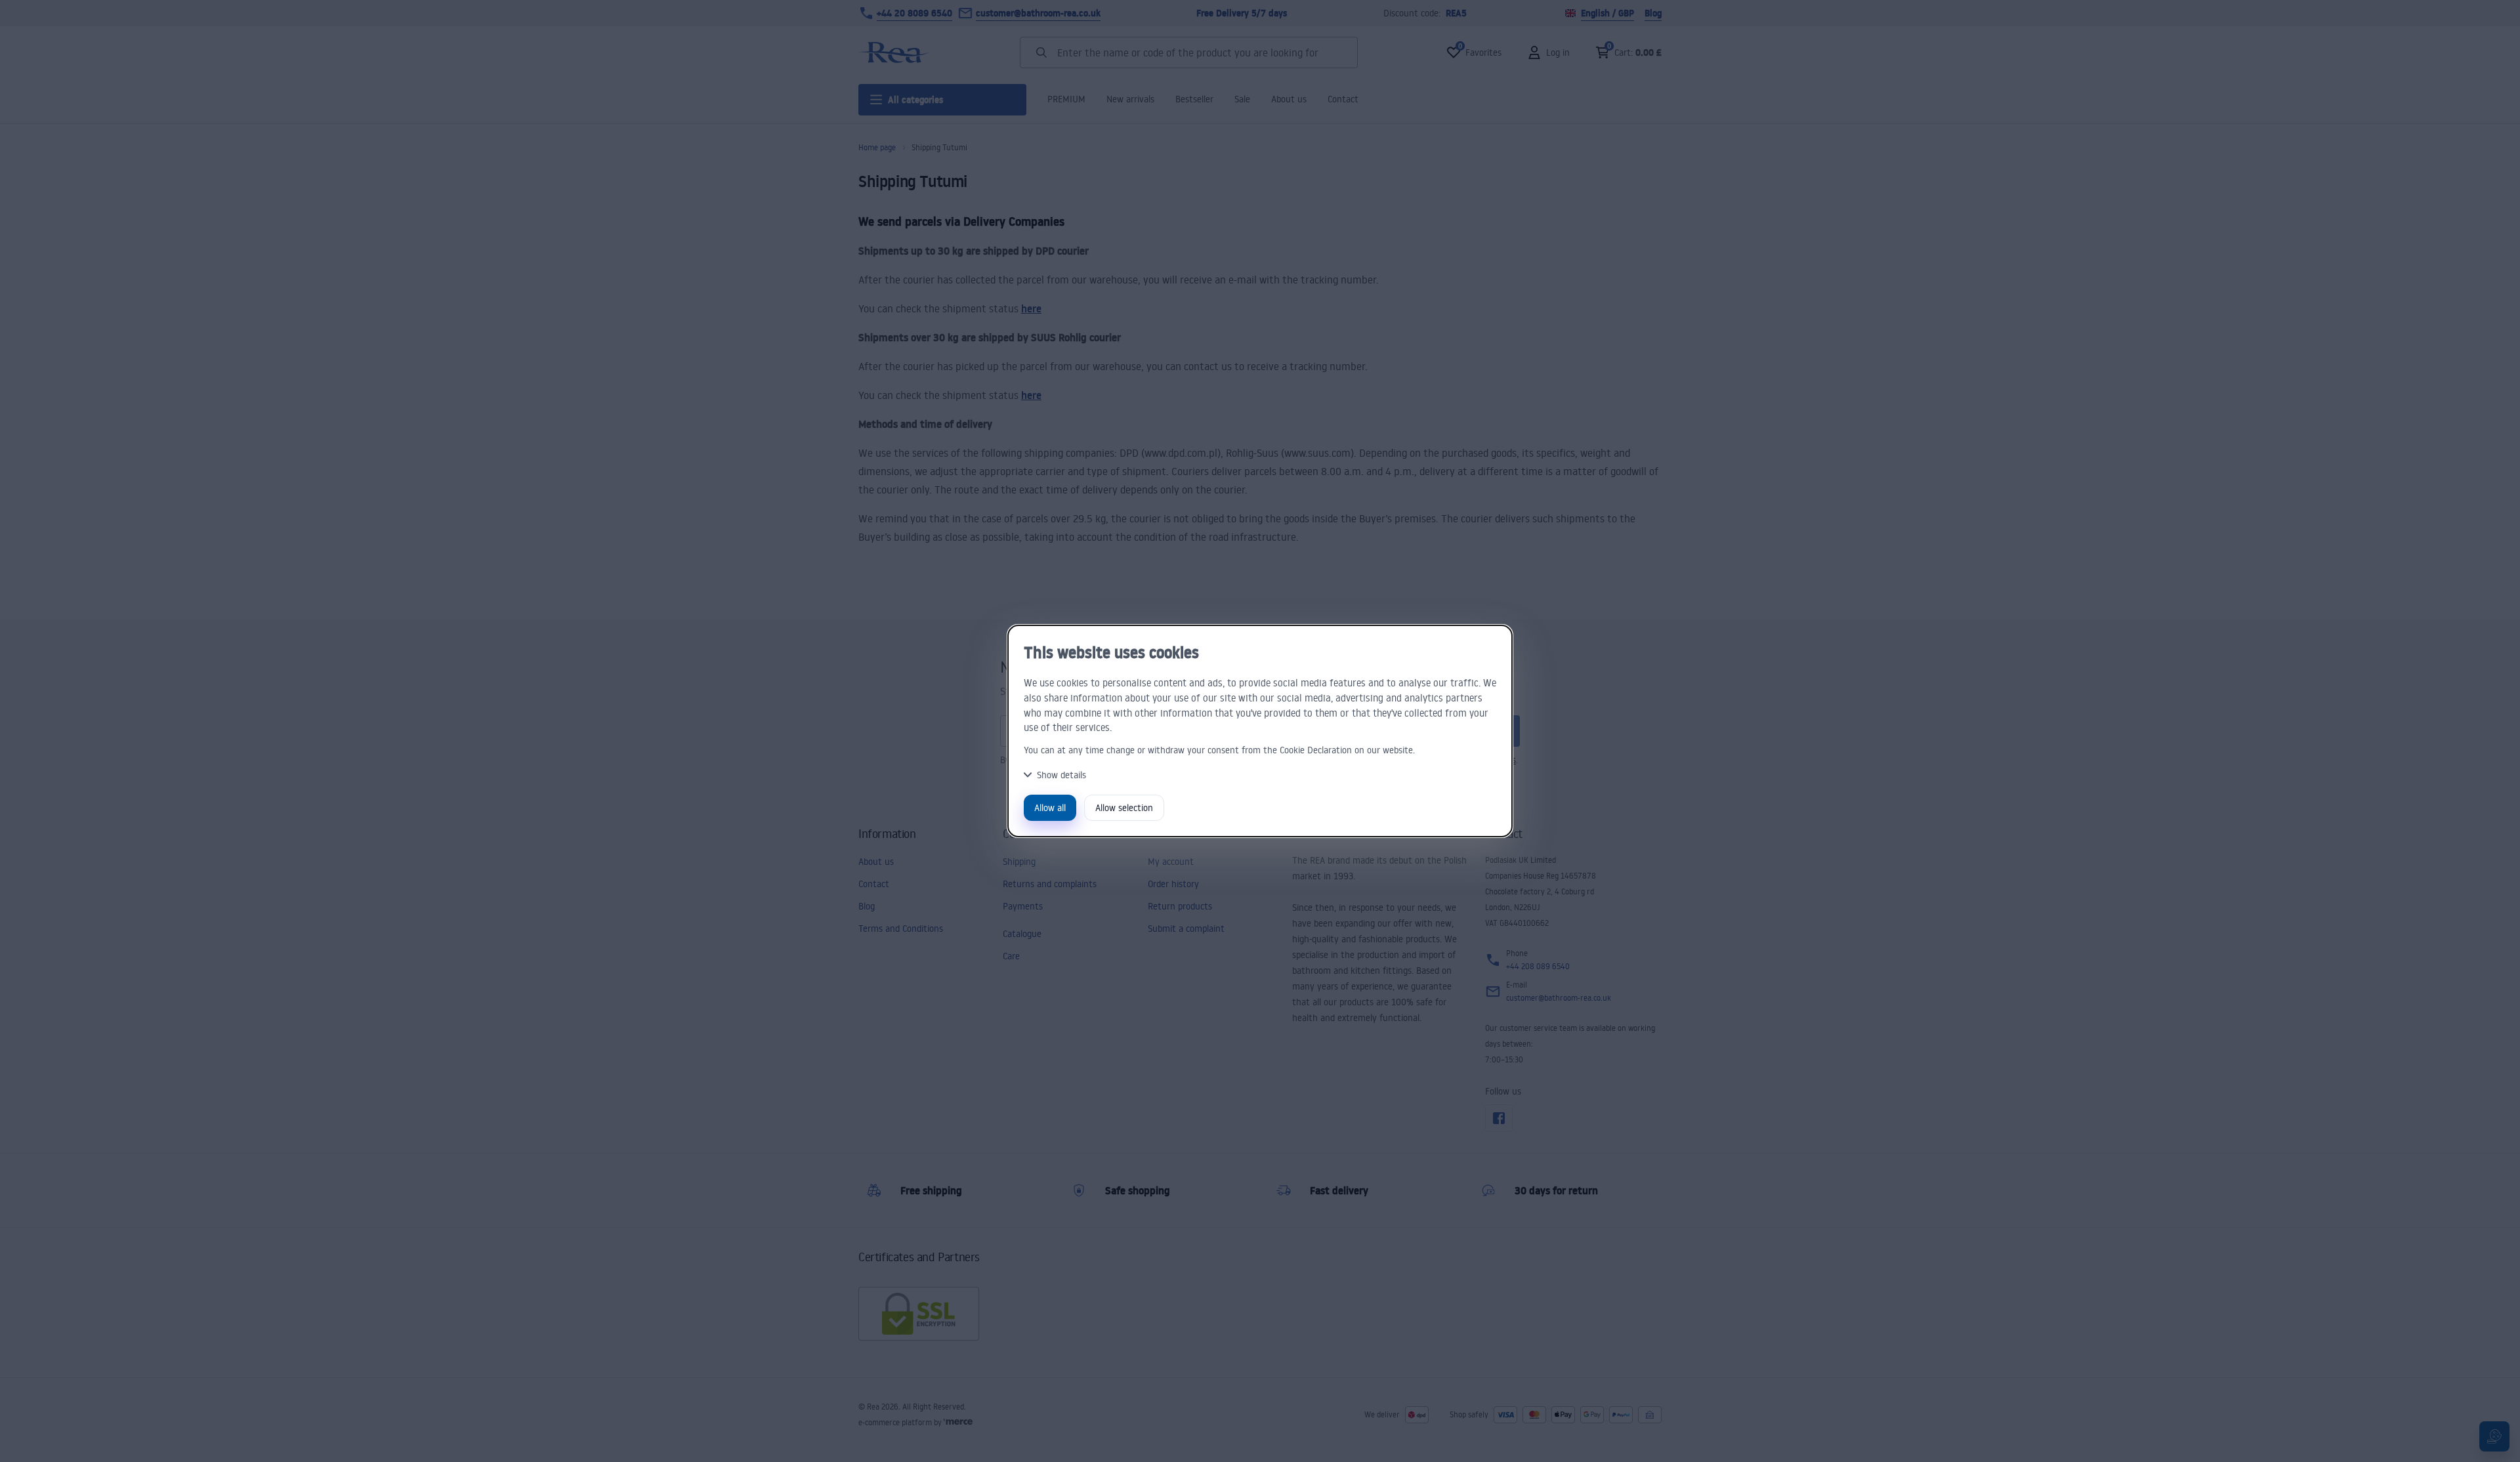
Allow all (1050, 807)
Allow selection (1124, 807)
